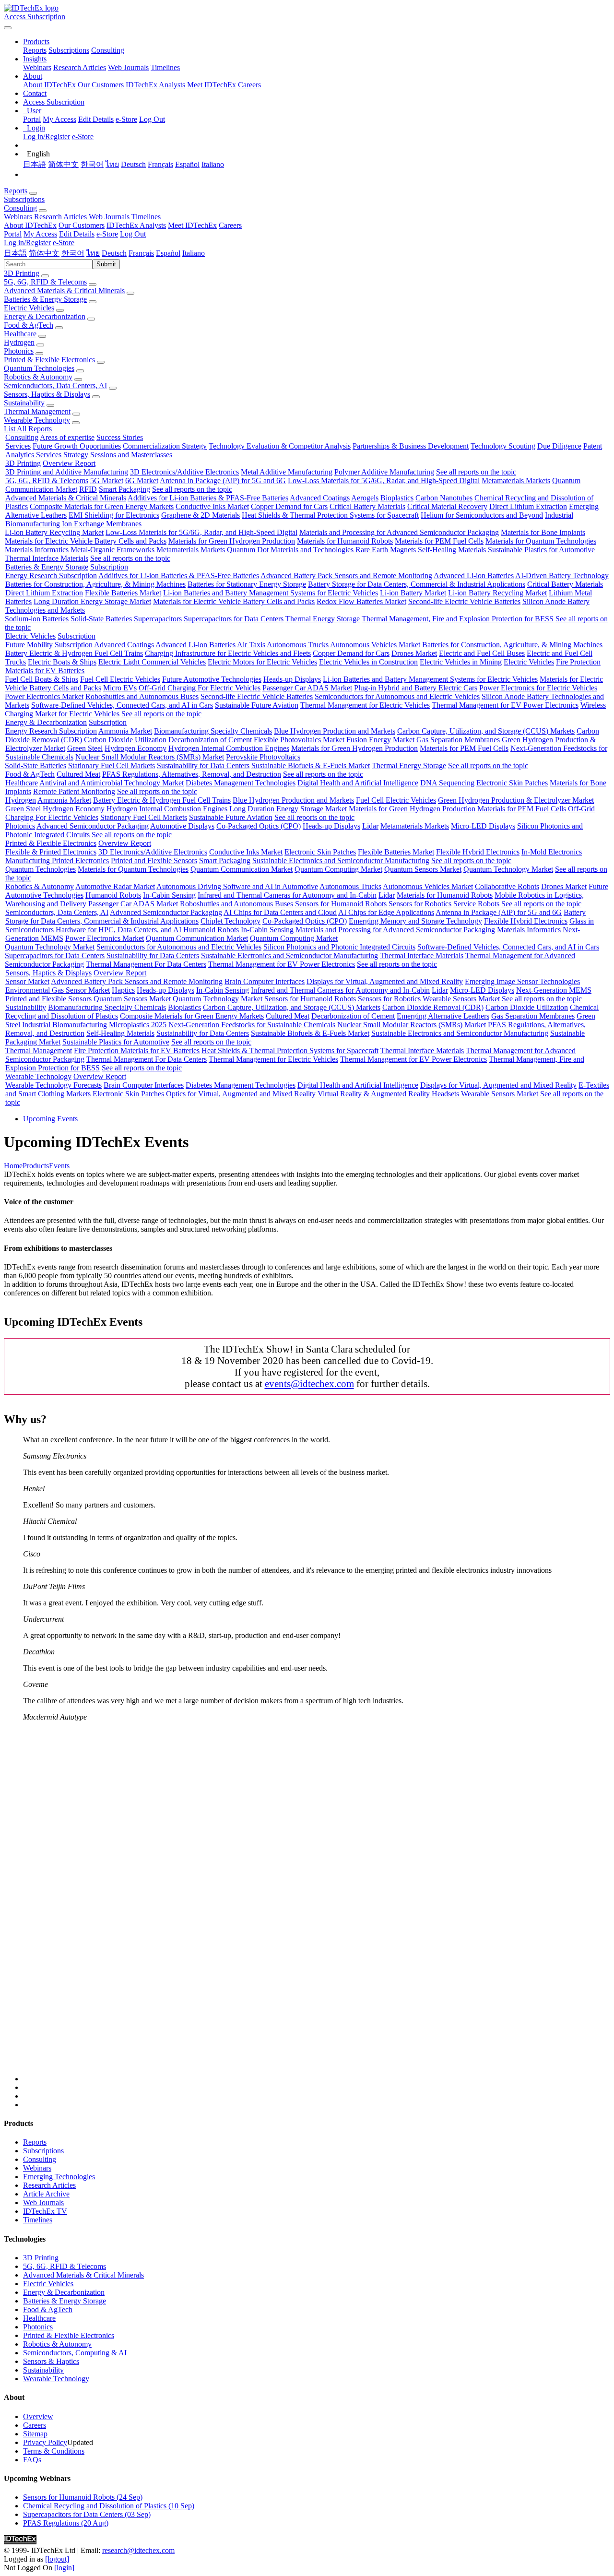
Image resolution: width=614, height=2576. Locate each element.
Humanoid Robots (113, 895)
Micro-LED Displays (483, 826)
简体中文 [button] (44, 253)
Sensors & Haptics (51, 2361)
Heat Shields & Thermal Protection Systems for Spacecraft (330, 515)
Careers (249, 85)
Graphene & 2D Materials (201, 515)
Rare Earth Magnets (386, 550)
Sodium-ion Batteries (37, 619)
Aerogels (365, 498)
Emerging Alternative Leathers (443, 1016)
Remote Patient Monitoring (74, 791)
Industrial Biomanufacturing (65, 1025)
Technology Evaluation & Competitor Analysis (280, 446)
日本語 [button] (15, 253)
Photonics (19, 351)
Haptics (123, 990)
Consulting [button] (20, 208)
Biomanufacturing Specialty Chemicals (213, 731)
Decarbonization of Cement (210, 740)
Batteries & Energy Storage (45, 299)
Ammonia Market (125, 731)
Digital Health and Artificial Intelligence (358, 783)
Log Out (152, 119)
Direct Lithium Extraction (528, 506)
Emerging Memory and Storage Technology (415, 921)
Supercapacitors (158, 619)
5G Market (107, 481)
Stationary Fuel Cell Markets (112, 766)
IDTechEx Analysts (155, 85)
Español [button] (168, 253)
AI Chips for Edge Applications (386, 912)
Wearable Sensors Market (461, 999)
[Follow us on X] (317, 1906)
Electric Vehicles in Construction (368, 662)
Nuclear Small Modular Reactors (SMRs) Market (150, 757)
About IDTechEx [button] (30, 225)
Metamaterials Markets (516, 481)
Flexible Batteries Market (123, 593)
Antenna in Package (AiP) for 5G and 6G (223, 481)
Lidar (370, 826)
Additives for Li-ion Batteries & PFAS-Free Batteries (208, 498)
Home (13, 1166)
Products (36, 1166)
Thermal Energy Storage (323, 619)
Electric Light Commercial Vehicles (152, 662)
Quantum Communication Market (242, 869)
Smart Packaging (124, 489)
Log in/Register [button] (27, 243)
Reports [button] (16, 191)
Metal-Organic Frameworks (112, 550)
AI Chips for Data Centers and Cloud (280, 912)
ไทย (112, 164)
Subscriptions (69, 50)
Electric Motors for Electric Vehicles (262, 662)
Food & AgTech (29, 325)
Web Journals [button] (109, 217)
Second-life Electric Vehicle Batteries (464, 601)
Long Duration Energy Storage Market (92, 601)
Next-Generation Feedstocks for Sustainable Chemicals (252, 1025)
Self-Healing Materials (452, 550)
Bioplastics (397, 498)
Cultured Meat (78, 774)
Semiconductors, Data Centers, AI (55, 386)
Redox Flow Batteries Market (361, 601)
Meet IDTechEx (212, 85)
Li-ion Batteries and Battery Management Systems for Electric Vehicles (271, 593)
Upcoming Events (50, 1119)
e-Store (126, 119)
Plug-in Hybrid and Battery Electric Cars (416, 688)
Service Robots (476, 904)
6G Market (142, 481)
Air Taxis (251, 645)
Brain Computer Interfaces (265, 981)
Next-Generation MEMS (554, 990)
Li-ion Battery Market (413, 593)
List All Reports (28, 429)
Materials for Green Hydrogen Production (232, 541)
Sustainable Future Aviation (257, 705)
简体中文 (63, 164)
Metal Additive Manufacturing (287, 472)
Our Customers (101, 85)
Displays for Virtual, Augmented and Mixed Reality (385, 981)
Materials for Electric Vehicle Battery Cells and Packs (86, 541)
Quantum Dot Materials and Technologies (290, 550)
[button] (36, 42)
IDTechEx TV (45, 2211)
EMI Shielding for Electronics (114, 515)
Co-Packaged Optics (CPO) (259, 826)
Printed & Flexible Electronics (49, 360)
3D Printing (22, 273)
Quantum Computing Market (338, 869)
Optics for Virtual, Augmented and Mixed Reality (241, 1094)
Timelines (165, 67)
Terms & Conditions (54, 2451)
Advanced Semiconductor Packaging (93, 826)
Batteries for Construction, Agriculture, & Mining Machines (95, 584)
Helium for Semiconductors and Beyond (482, 515)
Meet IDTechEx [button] (192, 225)
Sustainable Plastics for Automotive (541, 550)
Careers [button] (230, 225)
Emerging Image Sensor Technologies (522, 981)
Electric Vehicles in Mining (461, 662)
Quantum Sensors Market (423, 869)
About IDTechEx (49, 85)
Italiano (213, 164)
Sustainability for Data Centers (203, 766)
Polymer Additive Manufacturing (384, 472)
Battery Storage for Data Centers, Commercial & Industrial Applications (417, 584)
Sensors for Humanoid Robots (341, 904)
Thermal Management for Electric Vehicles (365, 705)
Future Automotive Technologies (212, 679)
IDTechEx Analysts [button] (136, 225)
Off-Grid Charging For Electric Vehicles (200, 688)
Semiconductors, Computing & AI (75, 2353)
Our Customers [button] (82, 225)
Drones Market (414, 653)
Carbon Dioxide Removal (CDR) (433, 1007)
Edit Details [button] (77, 234)
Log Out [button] (133, 234)
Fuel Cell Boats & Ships (41, 679)
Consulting (108, 50)
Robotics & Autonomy (38, 377)
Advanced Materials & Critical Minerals (64, 291)
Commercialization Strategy (165, 446)
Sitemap (35, 2434)
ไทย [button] (93, 253)
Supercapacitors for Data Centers (234, 619)
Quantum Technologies (39, 368)
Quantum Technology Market (508, 869)
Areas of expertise (67, 437)
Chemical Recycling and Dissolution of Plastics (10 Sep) (109, 2506)
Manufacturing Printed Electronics (57, 861)
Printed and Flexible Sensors (154, 861)
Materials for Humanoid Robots (345, 541)
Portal (32, 119)
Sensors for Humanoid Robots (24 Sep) (83, 2497)
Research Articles (80, 67)
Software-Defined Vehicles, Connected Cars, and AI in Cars (122, 705)
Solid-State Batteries (101, 619)
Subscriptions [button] (24, 199)
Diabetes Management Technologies (241, 783)
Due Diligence (559, 446)
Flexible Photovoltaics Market (299, 740)
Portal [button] (13, 234)
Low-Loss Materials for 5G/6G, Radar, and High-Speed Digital (384, 481)
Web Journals (128, 67)
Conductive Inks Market (212, 506)
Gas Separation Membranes (458, 740)
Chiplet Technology (230, 921)
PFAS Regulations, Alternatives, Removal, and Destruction (192, 774)
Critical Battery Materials (367, 506)
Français (160, 164)
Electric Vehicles (29, 308)
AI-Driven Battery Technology (562, 576)
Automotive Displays (182, 826)
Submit (106, 264)
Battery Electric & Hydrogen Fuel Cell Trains (74, 653)
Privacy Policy (45, 2442)
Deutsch (133, 164)
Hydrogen (19, 342)
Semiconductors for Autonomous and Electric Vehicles (397, 696)
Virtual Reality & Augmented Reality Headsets (388, 1094)
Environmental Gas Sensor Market (58, 990)
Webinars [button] (18, 217)
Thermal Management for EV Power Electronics (505, 705)
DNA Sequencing (447, 783)
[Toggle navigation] (8, 28)
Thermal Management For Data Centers (146, 964)
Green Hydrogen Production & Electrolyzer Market (516, 800)
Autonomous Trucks (298, 645)
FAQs (32, 2460)
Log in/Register (47, 137)
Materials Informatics (37, 550)
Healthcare (20, 334)
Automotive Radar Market (115, 886)
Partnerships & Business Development (411, 446)
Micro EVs (120, 688)
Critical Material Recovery (447, 506)
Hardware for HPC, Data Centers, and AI (118, 930)
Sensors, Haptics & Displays (47, 394)
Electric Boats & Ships (62, 662)
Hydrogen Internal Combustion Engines (229, 748)
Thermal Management (37, 411)
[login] (64, 2568)
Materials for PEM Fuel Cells (439, 541)
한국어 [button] (73, 253)
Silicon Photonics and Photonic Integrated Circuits (339, 947)
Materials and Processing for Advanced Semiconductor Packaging (399, 532)
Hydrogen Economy (136, 748)
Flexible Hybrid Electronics (478, 852)
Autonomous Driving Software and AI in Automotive (237, 886)
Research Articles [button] (60, 217)
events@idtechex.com (309, 1383)
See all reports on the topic (476, 472)
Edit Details (96, 119)
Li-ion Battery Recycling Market (54, 532)
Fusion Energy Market (380, 740)
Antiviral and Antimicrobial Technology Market (112, 783)
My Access (59, 119)
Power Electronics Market (44, 696)
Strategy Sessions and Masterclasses (118, 455)
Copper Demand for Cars (289, 506)
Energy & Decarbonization (45, 316)
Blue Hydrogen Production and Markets (335, 731)
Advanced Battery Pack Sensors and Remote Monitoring (346, 576)
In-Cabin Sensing (169, 895)
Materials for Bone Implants (543, 532)
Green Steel (85, 748)
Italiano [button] (194, 253)
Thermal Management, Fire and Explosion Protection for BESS (458, 619)
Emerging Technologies (59, 2177)
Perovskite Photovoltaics (263, 757)
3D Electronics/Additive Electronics (184, 472)
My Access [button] (40, 234)
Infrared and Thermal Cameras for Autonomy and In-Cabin (287, 895)
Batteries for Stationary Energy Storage (247, 584)
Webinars (37, 67)
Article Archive (46, 2194)
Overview (38, 2416)
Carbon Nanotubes (444, 498)
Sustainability (24, 403)
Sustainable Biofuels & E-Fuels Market (311, 766)
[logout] (57, 2559)
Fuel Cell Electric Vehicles (120, 679)
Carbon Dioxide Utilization (125, 740)
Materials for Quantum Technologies (541, 541)
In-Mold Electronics (552, 852)
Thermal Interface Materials (47, 558)
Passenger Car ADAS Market (307, 688)
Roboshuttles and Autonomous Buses (142, 696)
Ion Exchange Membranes (102, 524)
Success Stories (120, 437)
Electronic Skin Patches (512, 783)
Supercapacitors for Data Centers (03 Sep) (87, 2514)
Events (59, 1166)
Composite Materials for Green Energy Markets (102, 506)
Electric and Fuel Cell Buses (482, 653)
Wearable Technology (37, 420)
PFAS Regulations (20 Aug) (66, 2523)
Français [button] (141, 253)
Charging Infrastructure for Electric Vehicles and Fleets (228, 653)
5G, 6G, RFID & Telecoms (45, 282)
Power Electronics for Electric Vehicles (538, 688)
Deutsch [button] (114, 253)
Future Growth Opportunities (77, 446)
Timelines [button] (146, 217)
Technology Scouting (503, 446)
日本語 (35, 164)
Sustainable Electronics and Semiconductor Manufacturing (341, 861)
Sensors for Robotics (420, 904)
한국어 (92, 164)
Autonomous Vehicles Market (375, 645)
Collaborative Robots (507, 886)
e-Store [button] (107, 234)
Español (187, 164)
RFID (88, 489)
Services (18, 446)
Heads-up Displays (292, 679)
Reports (35, 50)
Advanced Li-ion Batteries (474, 576)
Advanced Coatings (320, 498)
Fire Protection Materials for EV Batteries (137, 1051)
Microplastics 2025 (138, 1025)
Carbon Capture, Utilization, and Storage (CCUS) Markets (486, 731)
